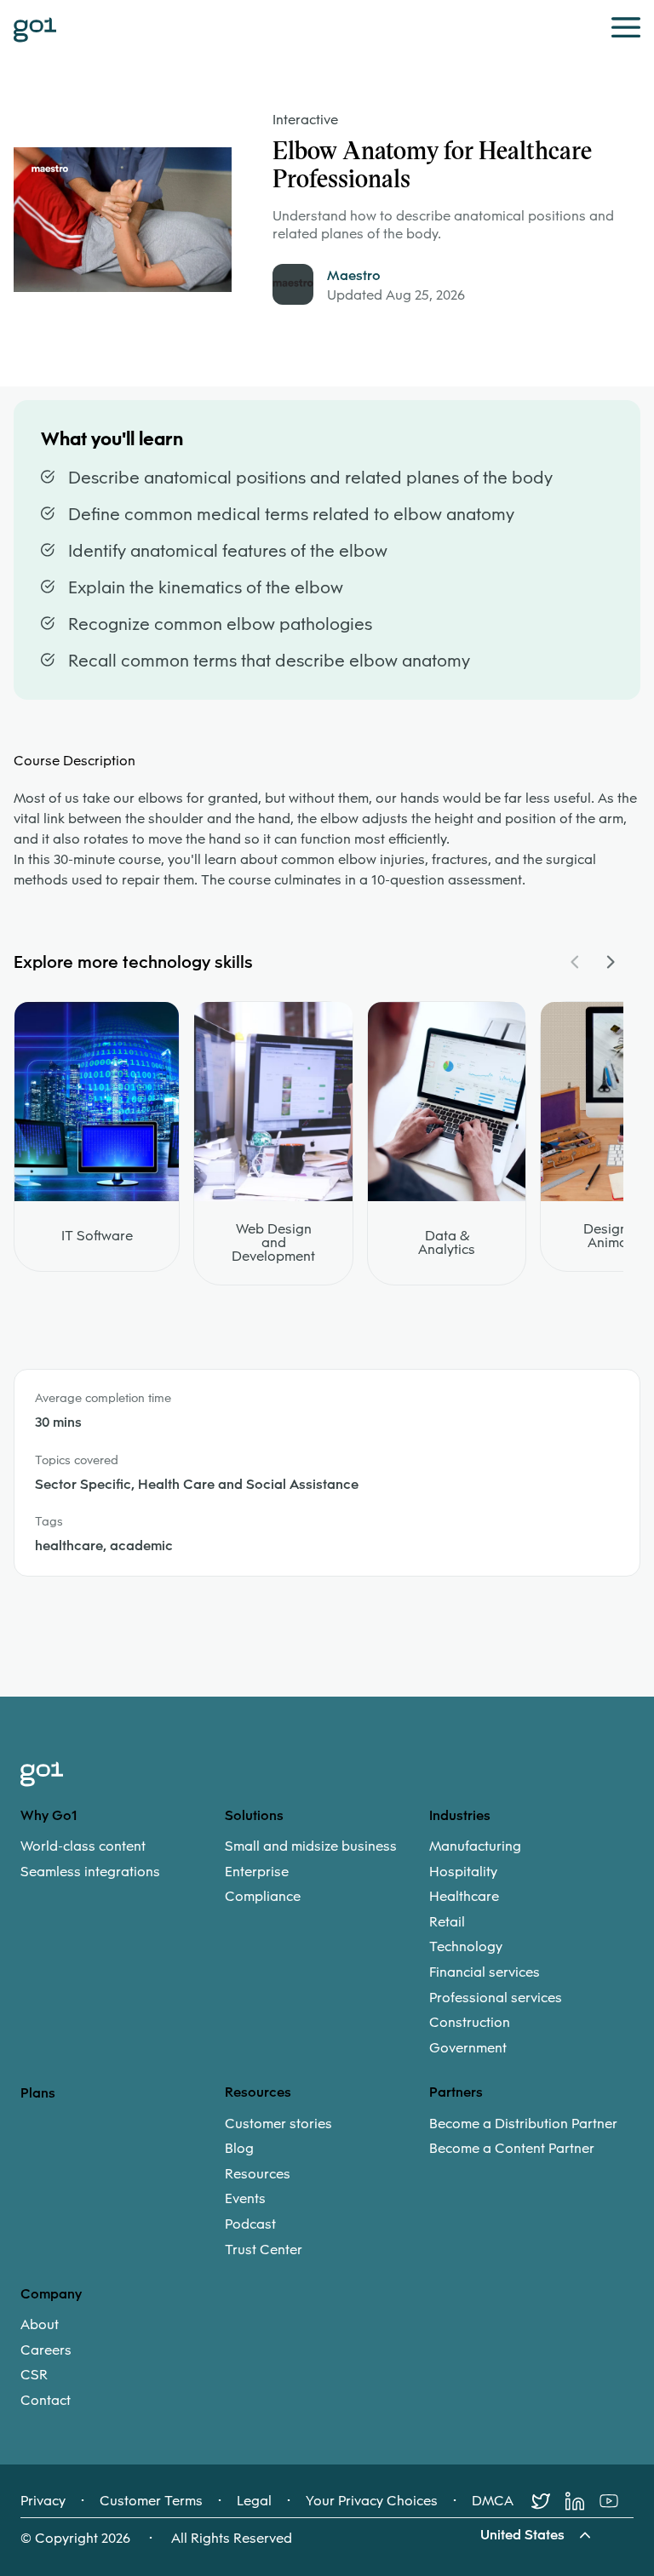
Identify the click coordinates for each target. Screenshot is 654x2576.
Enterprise (257, 1872)
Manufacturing (475, 1846)
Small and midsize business (311, 1846)
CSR (34, 2375)
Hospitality (463, 1872)
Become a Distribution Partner (523, 2124)
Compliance (263, 1897)
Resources (258, 2174)
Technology (466, 1947)
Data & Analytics (447, 1243)
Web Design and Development (273, 1243)
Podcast (250, 2224)
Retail (447, 1922)
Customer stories (278, 2124)
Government (468, 2048)
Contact (46, 2401)
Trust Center (264, 2250)
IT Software (97, 1236)
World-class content (83, 1846)
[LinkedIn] (582, 2501)
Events (245, 2199)
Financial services (485, 1972)
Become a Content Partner (512, 2149)
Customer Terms (151, 2501)
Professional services (496, 1998)
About (40, 2325)
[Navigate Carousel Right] (610, 962)
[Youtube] (617, 2501)
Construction (470, 2023)
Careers (46, 2350)
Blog (239, 2149)
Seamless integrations (90, 1872)
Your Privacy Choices (372, 2501)
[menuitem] (123, 1859)
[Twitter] (548, 2501)
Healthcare (464, 1897)
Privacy (43, 2501)
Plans (38, 2093)
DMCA (493, 2501)
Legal (254, 2501)
